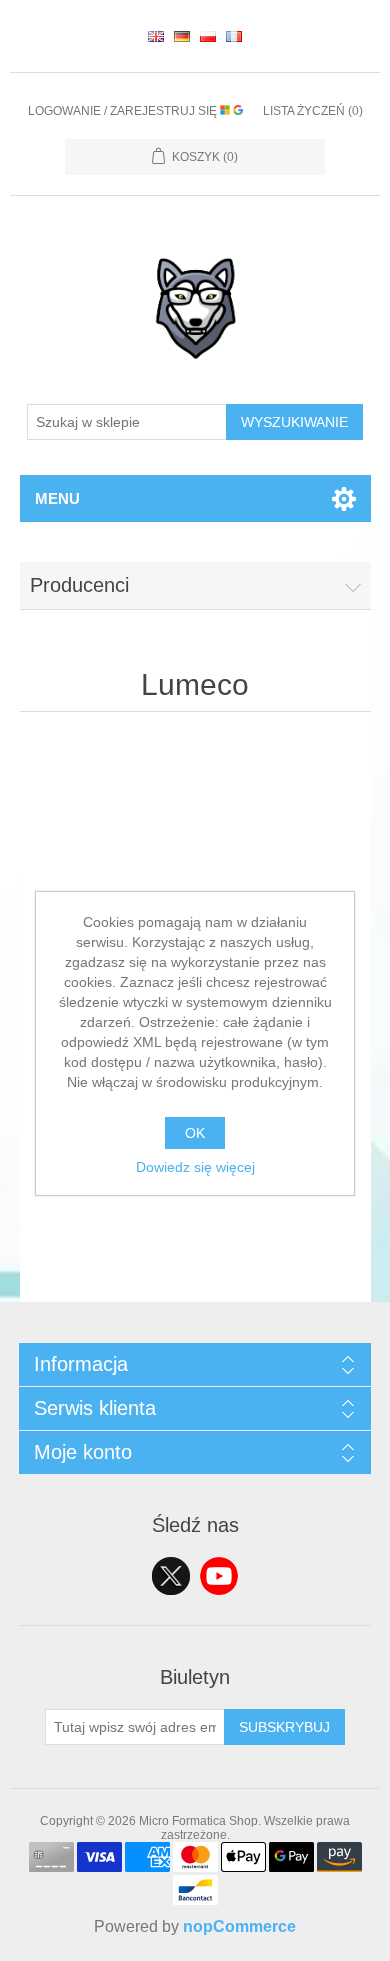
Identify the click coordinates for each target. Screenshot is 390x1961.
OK (195, 1133)
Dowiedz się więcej (195, 1167)
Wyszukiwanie (294, 422)
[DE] (182, 36)
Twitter (171, 1576)
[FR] (234, 36)
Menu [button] (57, 498)
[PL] (208, 36)
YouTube (219, 1576)
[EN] (156, 36)
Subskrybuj (284, 1727)
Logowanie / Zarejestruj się (124, 111)
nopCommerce (239, 1926)
